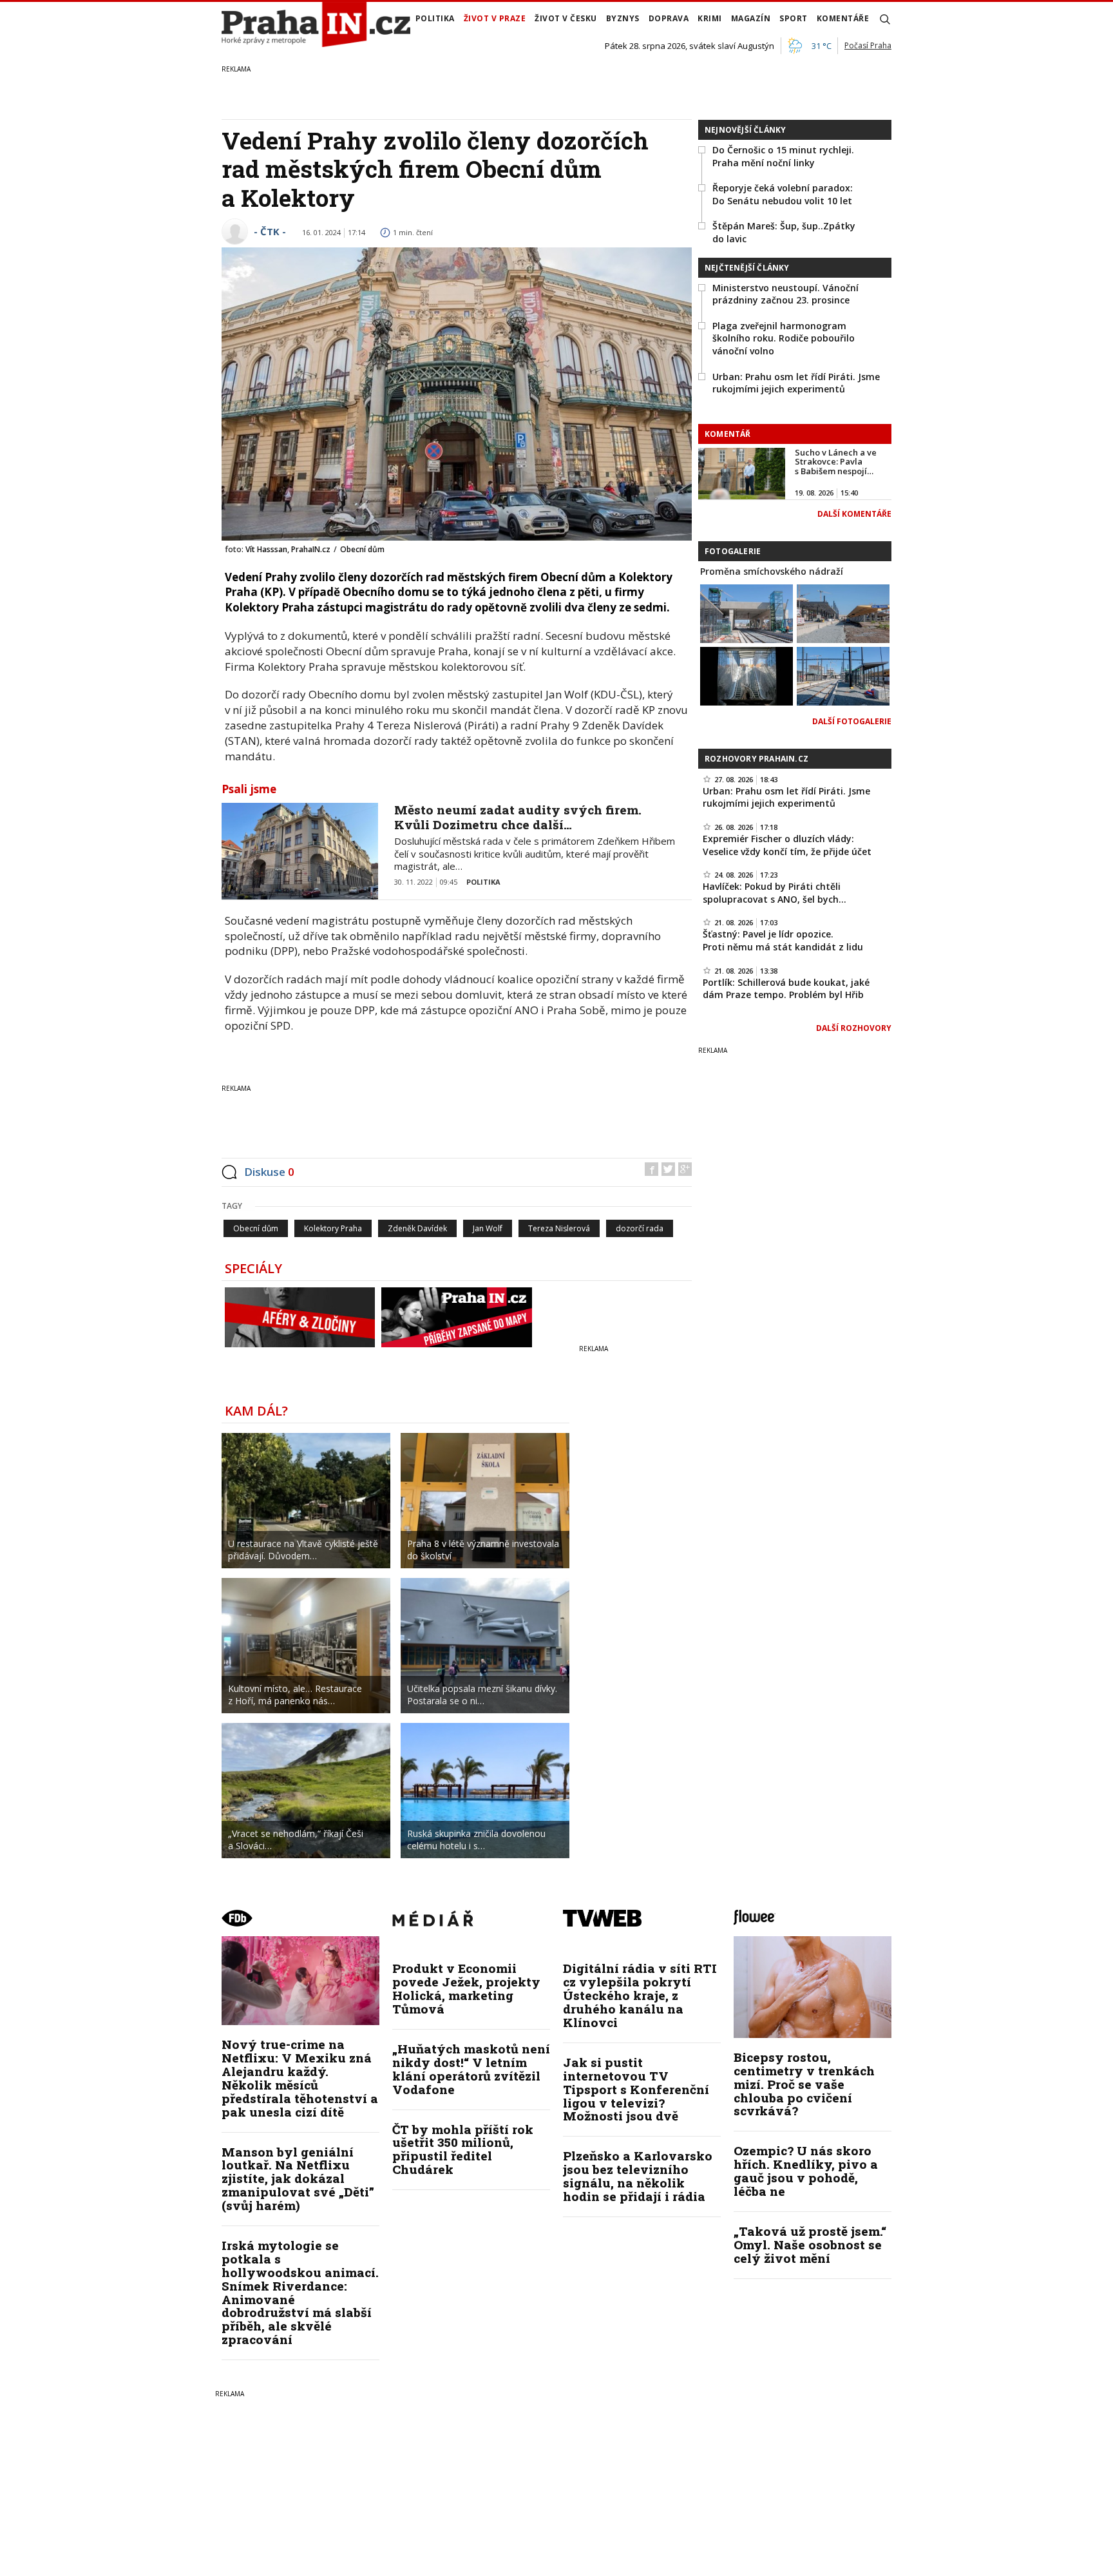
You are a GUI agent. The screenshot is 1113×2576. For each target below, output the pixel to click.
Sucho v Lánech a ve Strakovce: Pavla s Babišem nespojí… (836, 462)
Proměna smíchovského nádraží (772, 571)
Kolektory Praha (333, 1228)
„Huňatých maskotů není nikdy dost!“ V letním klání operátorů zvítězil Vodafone (471, 2069)
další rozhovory (854, 1028)
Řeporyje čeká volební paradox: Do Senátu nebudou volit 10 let (783, 194)
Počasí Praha (868, 45)
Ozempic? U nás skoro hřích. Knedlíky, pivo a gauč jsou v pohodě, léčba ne (806, 2171)
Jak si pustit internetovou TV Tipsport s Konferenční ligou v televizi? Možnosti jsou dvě (636, 2089)
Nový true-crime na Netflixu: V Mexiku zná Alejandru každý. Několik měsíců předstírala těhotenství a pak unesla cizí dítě (300, 2078)
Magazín (751, 18)
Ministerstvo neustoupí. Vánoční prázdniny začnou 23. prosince (785, 294)
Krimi (710, 18)
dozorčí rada (640, 1228)
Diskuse (269, 1172)
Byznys (623, 18)
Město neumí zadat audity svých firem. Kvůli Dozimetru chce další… (518, 817)
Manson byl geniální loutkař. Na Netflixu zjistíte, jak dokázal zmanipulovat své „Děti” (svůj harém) (298, 2179)
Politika (435, 18)
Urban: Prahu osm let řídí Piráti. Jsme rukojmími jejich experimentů (796, 383)
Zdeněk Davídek (417, 1228)
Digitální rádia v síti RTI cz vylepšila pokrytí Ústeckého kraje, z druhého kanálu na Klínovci (640, 1995)
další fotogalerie (852, 721)
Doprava (669, 18)
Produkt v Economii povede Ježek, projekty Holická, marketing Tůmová (466, 1988)
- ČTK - (270, 231)
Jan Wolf (488, 1228)
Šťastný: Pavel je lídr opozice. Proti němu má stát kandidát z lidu (783, 940)
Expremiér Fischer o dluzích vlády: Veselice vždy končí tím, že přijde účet (787, 845)
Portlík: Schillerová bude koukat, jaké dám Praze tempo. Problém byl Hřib (786, 989)
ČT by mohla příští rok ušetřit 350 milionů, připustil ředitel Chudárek (463, 2149)
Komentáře (843, 18)
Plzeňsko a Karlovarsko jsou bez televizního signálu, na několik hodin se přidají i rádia (638, 2176)
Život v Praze (495, 18)
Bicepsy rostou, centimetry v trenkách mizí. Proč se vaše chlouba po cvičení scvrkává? (804, 2084)
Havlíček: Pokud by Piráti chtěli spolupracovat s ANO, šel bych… (775, 893)
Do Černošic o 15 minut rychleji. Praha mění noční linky (783, 156)
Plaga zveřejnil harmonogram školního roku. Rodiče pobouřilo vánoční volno (784, 338)
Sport (794, 18)
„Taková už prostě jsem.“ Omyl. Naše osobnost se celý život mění (810, 2244)
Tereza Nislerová (559, 1228)
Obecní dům (256, 1228)
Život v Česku (566, 18)
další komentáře (854, 514)
